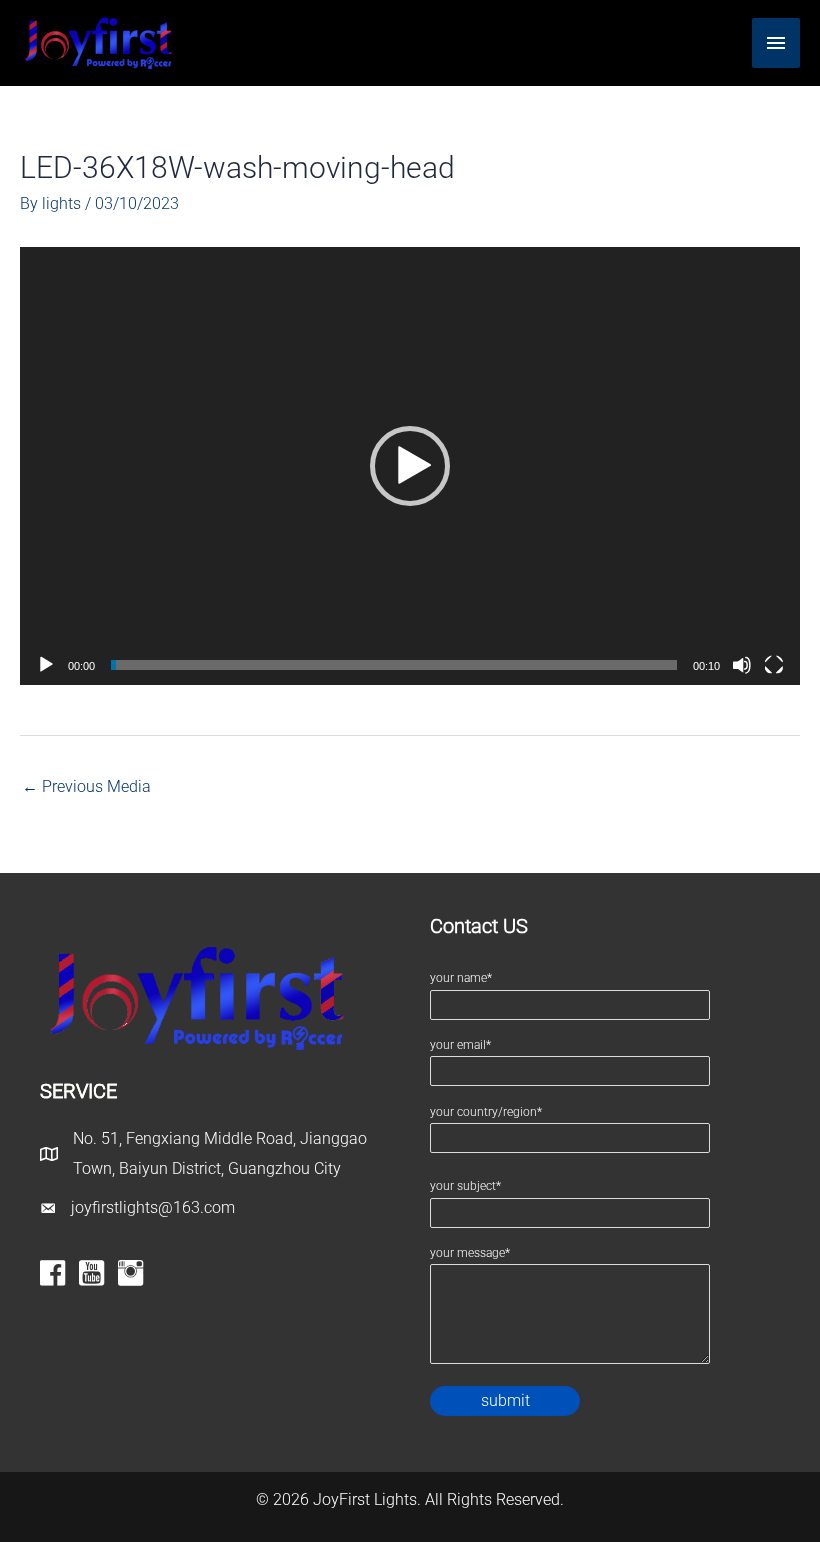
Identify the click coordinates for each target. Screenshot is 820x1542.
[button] (410, 466)
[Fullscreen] (774, 665)
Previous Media (86, 786)
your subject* (465, 1186)
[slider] (394, 665)
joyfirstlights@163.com (153, 1207)
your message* (470, 1253)
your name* (461, 978)
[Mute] (742, 665)
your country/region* (486, 1112)
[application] (410, 466)
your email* (460, 1045)
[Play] (46, 665)
